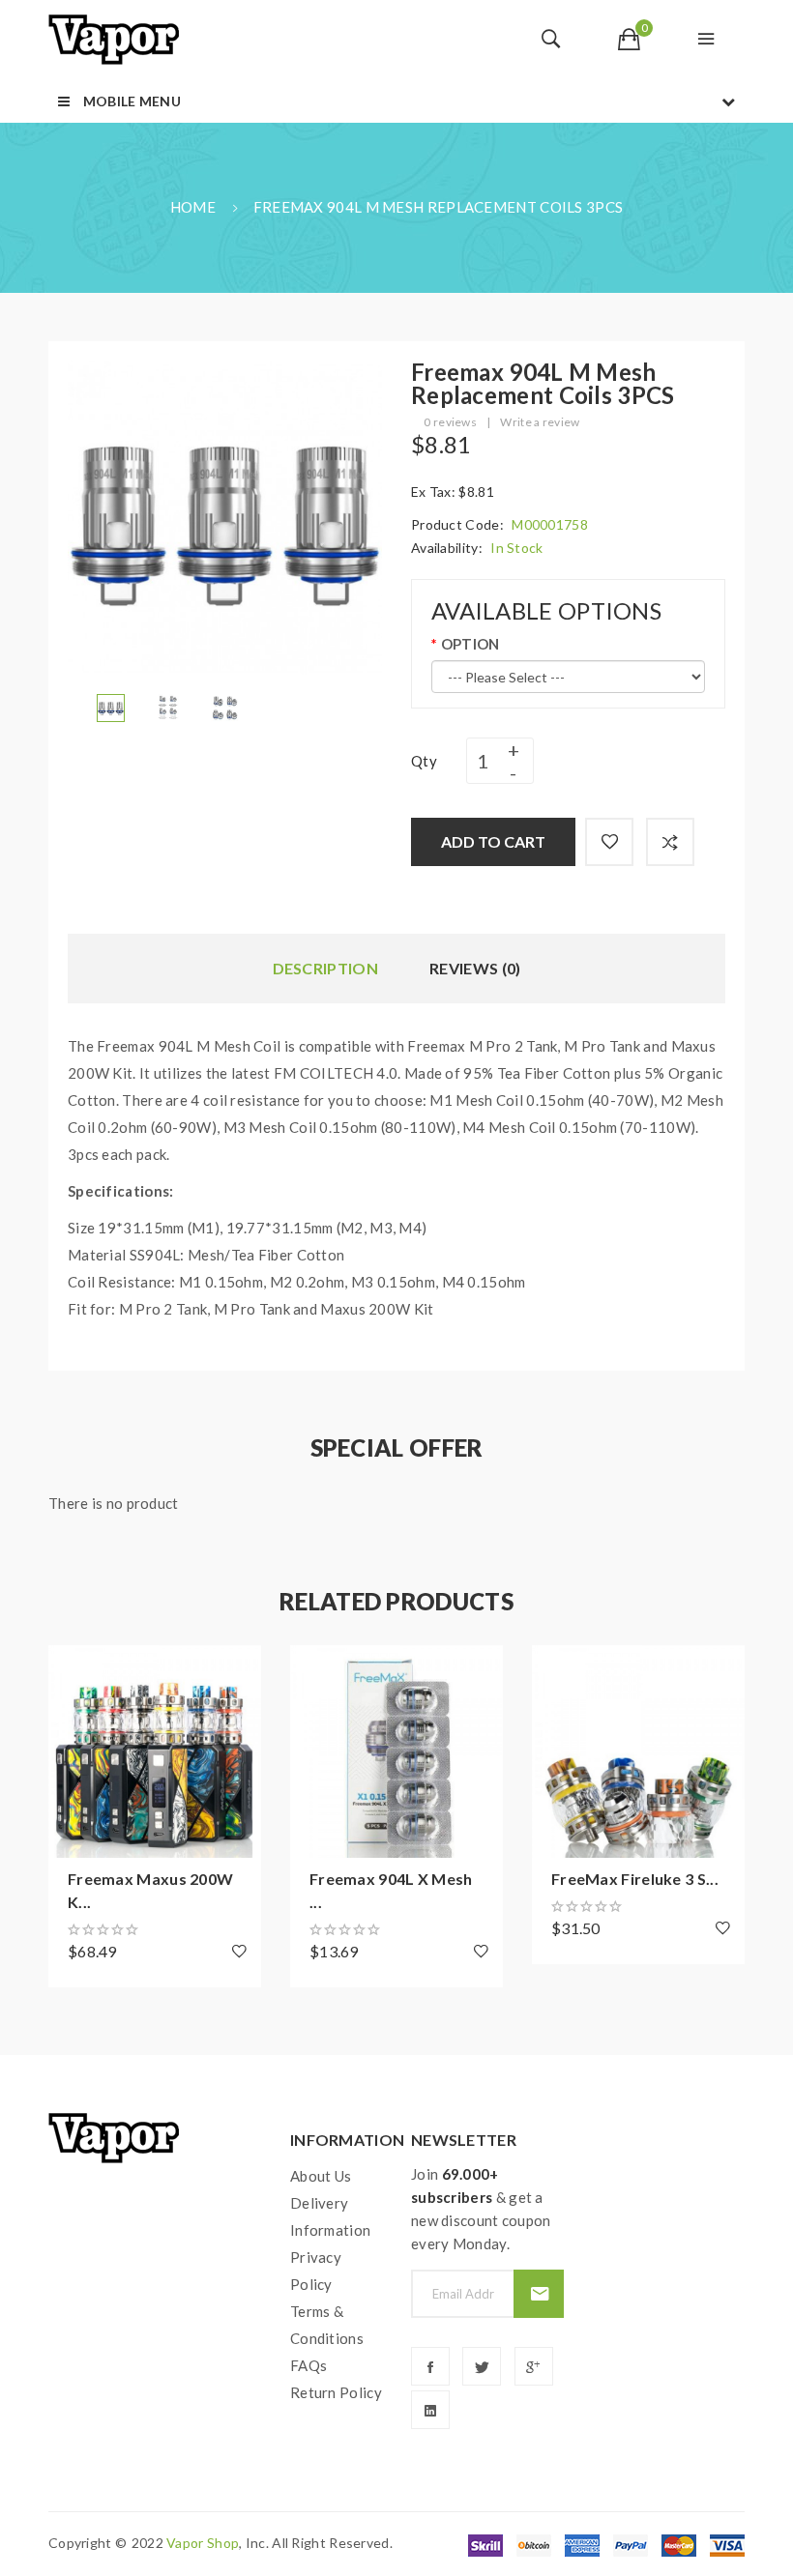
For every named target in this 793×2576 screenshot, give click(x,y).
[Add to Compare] (670, 842)
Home (193, 207)
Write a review (540, 422)
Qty (424, 761)
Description (325, 968)
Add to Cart (493, 841)
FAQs (308, 2365)
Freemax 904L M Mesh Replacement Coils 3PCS (439, 207)
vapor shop (203, 2543)
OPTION (470, 644)
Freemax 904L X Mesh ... (391, 1890)
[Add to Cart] (73, 1669)
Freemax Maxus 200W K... (150, 1890)
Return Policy (336, 2392)
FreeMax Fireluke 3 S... (635, 1879)
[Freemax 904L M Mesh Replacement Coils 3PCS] (111, 706)
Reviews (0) (475, 968)
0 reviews (450, 422)
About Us (321, 2176)
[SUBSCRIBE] (538, 2294)
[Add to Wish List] (609, 842)
